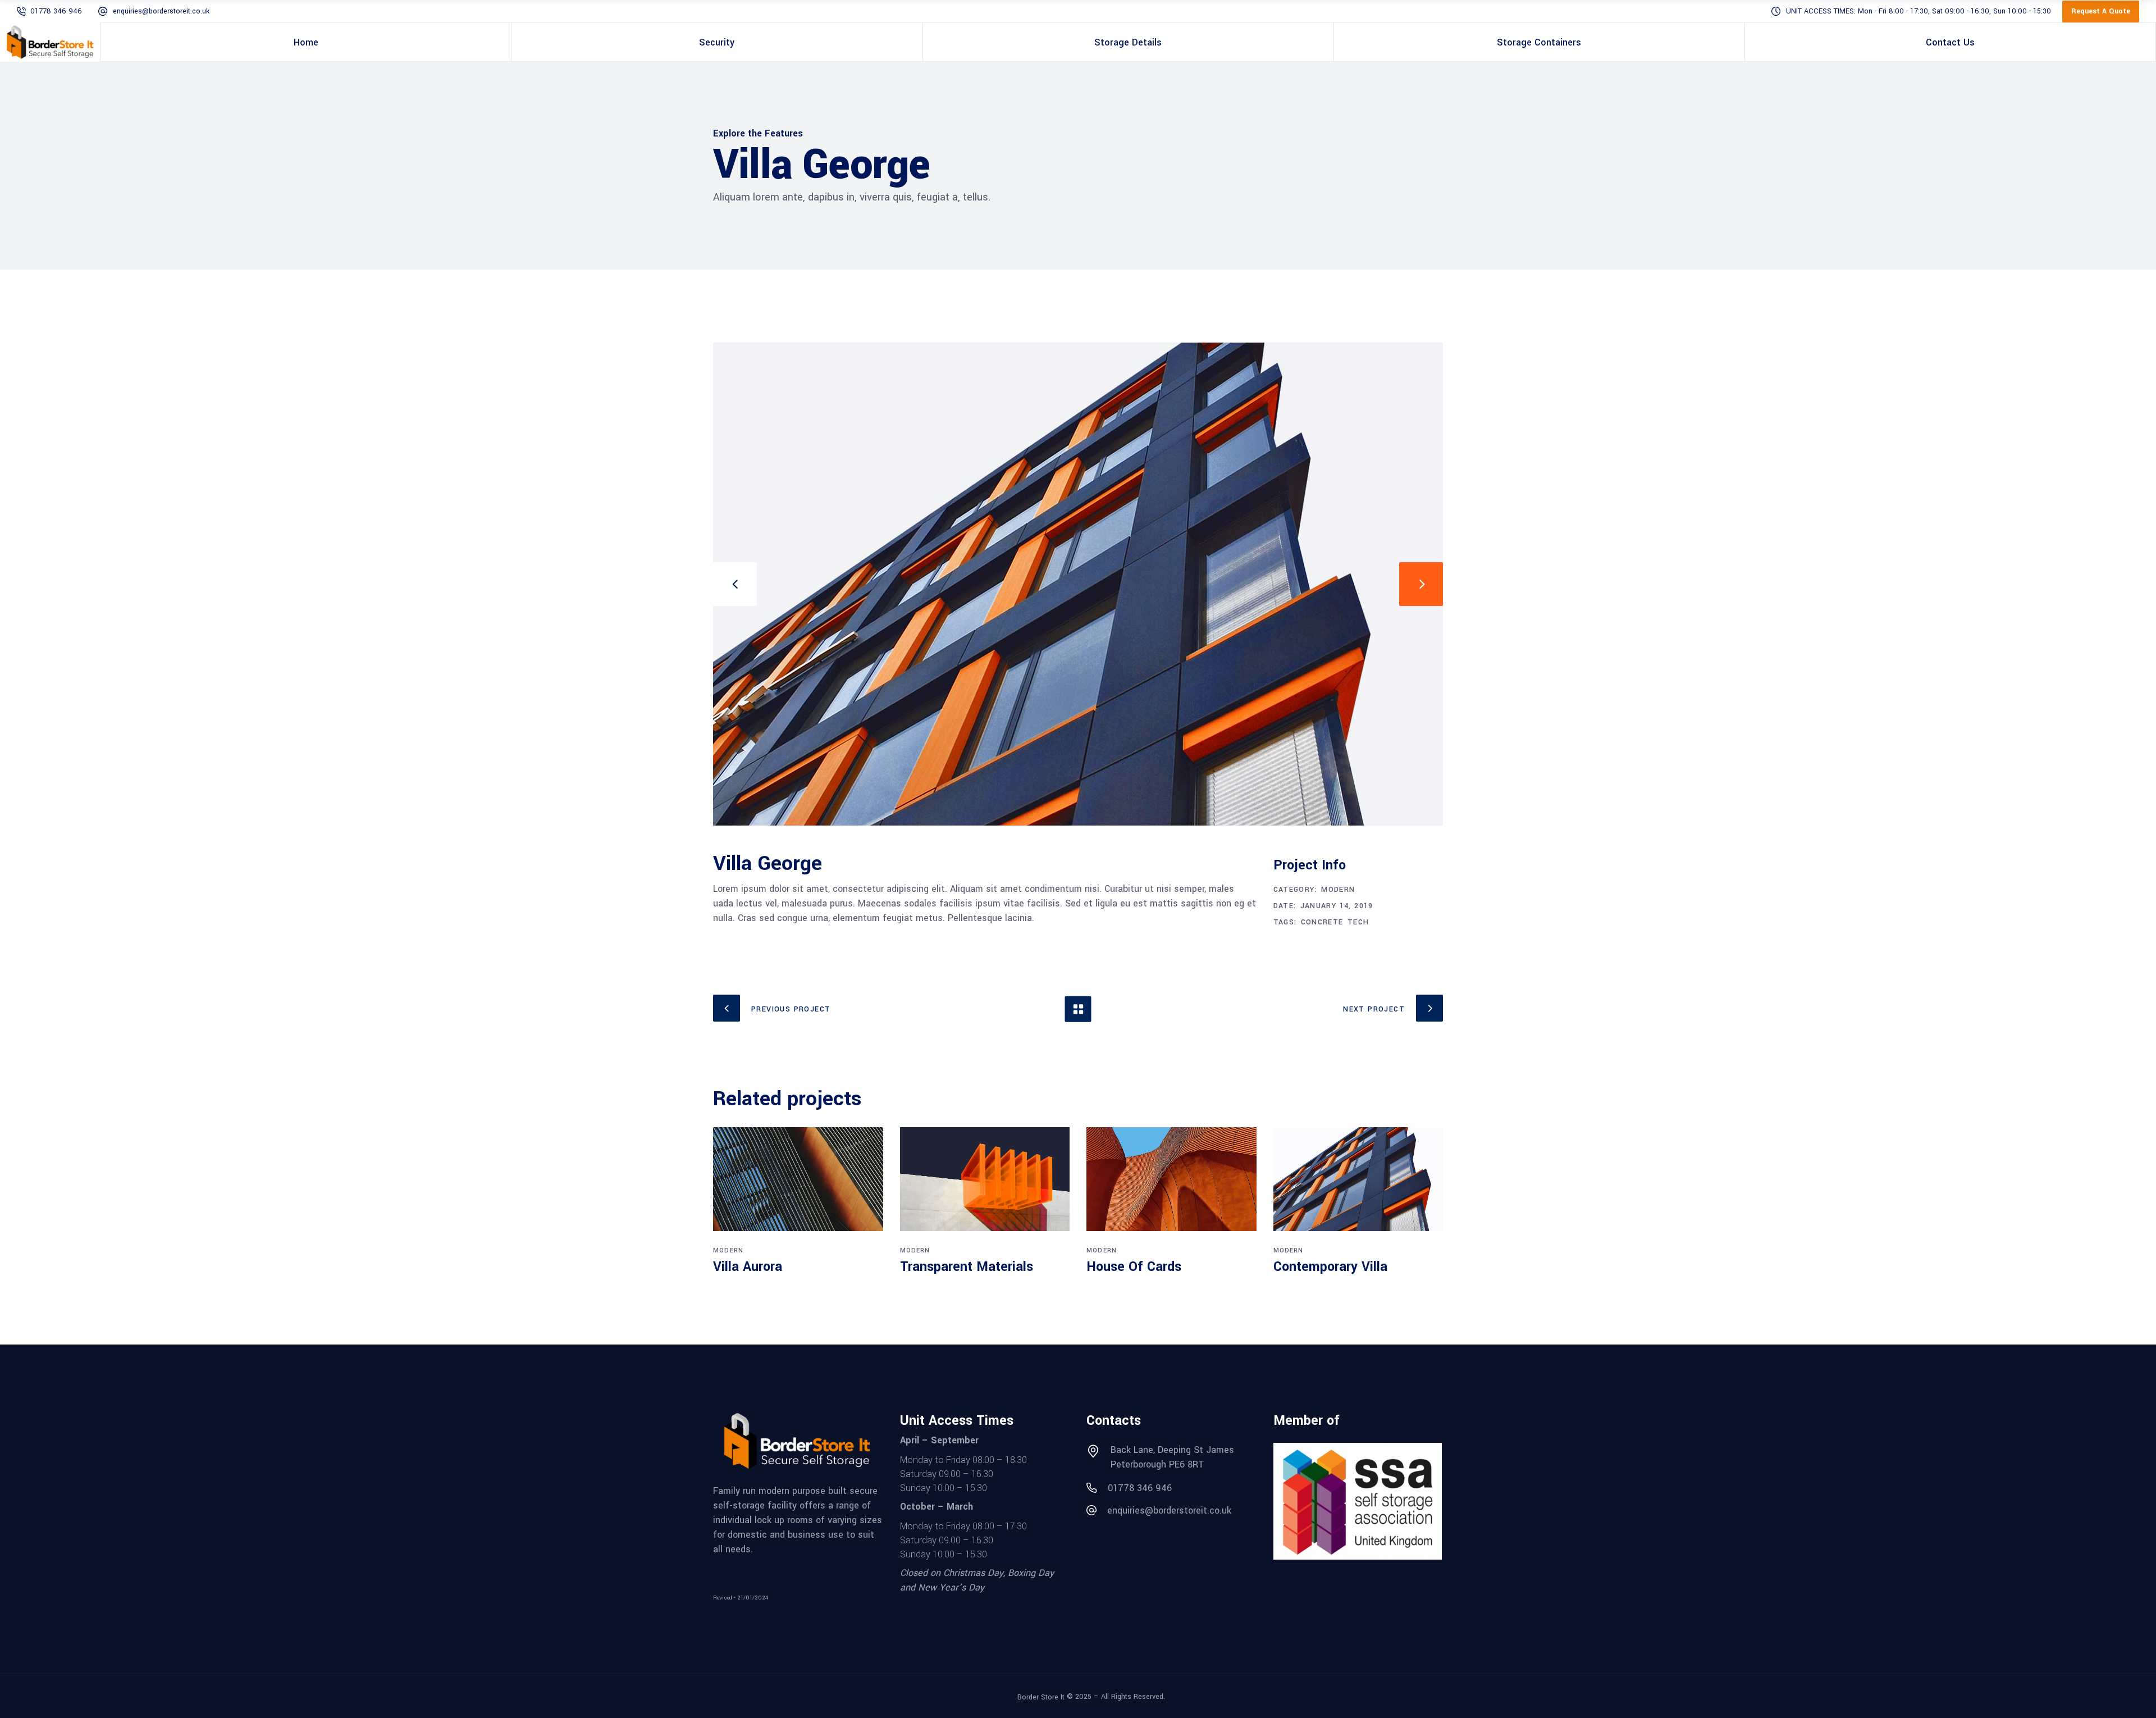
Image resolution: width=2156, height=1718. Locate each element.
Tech (1358, 922)
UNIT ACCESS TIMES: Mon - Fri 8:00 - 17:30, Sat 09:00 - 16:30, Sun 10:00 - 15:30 (1919, 11)
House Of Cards (1134, 1267)
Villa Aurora (748, 1267)
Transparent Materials (967, 1267)
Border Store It (1041, 1697)
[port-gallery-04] (1078, 584)
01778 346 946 (56, 11)
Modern (1338, 890)
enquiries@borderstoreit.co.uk (161, 11)
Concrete (1322, 922)
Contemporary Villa (1330, 1267)
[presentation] (735, 584)
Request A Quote (2101, 11)
